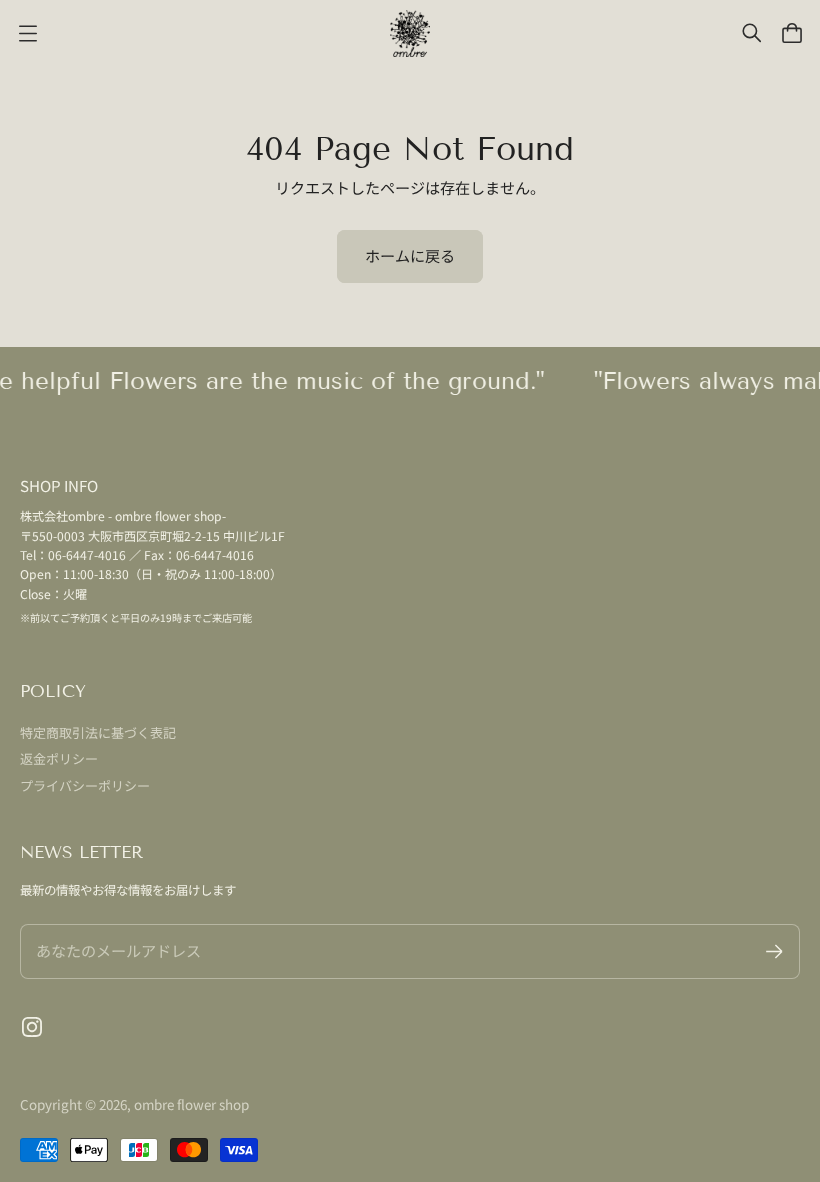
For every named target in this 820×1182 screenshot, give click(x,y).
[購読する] (774, 951)
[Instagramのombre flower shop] (32, 1027)
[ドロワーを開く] (792, 33)
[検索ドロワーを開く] (752, 33)
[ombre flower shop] (410, 33)
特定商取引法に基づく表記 (98, 732)
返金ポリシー (59, 758)
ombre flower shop (191, 1104)
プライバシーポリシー (85, 785)
